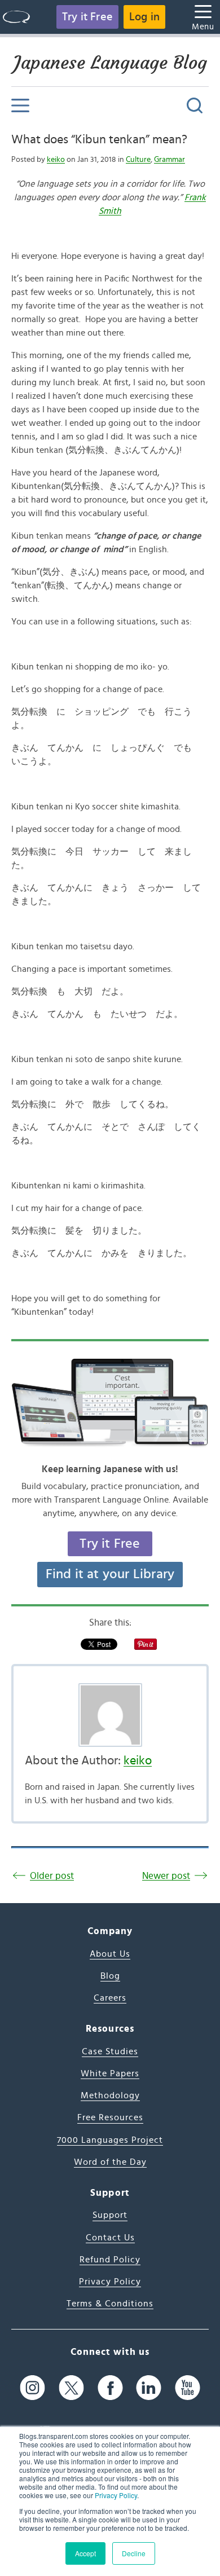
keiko (56, 160)
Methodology (110, 2095)
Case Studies (110, 2051)
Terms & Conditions (110, 2304)
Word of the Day (110, 2162)
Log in (144, 17)
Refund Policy (110, 2260)
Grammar (170, 160)
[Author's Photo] (110, 1715)
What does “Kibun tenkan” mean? (99, 139)
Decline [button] (134, 2553)
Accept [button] (85, 2553)
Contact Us (110, 2238)
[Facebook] (110, 2388)
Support (110, 2215)
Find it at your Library (110, 1574)
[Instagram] (32, 2388)
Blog (110, 1976)
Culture (138, 160)
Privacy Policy (116, 2495)
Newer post (166, 1876)
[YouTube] (188, 2388)
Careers (110, 1998)
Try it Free (87, 17)
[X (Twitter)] (71, 2388)
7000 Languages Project (110, 2140)
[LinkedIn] (149, 2388)
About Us (110, 1954)
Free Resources (110, 2117)
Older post (52, 1876)
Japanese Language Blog (110, 63)
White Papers (110, 2073)
